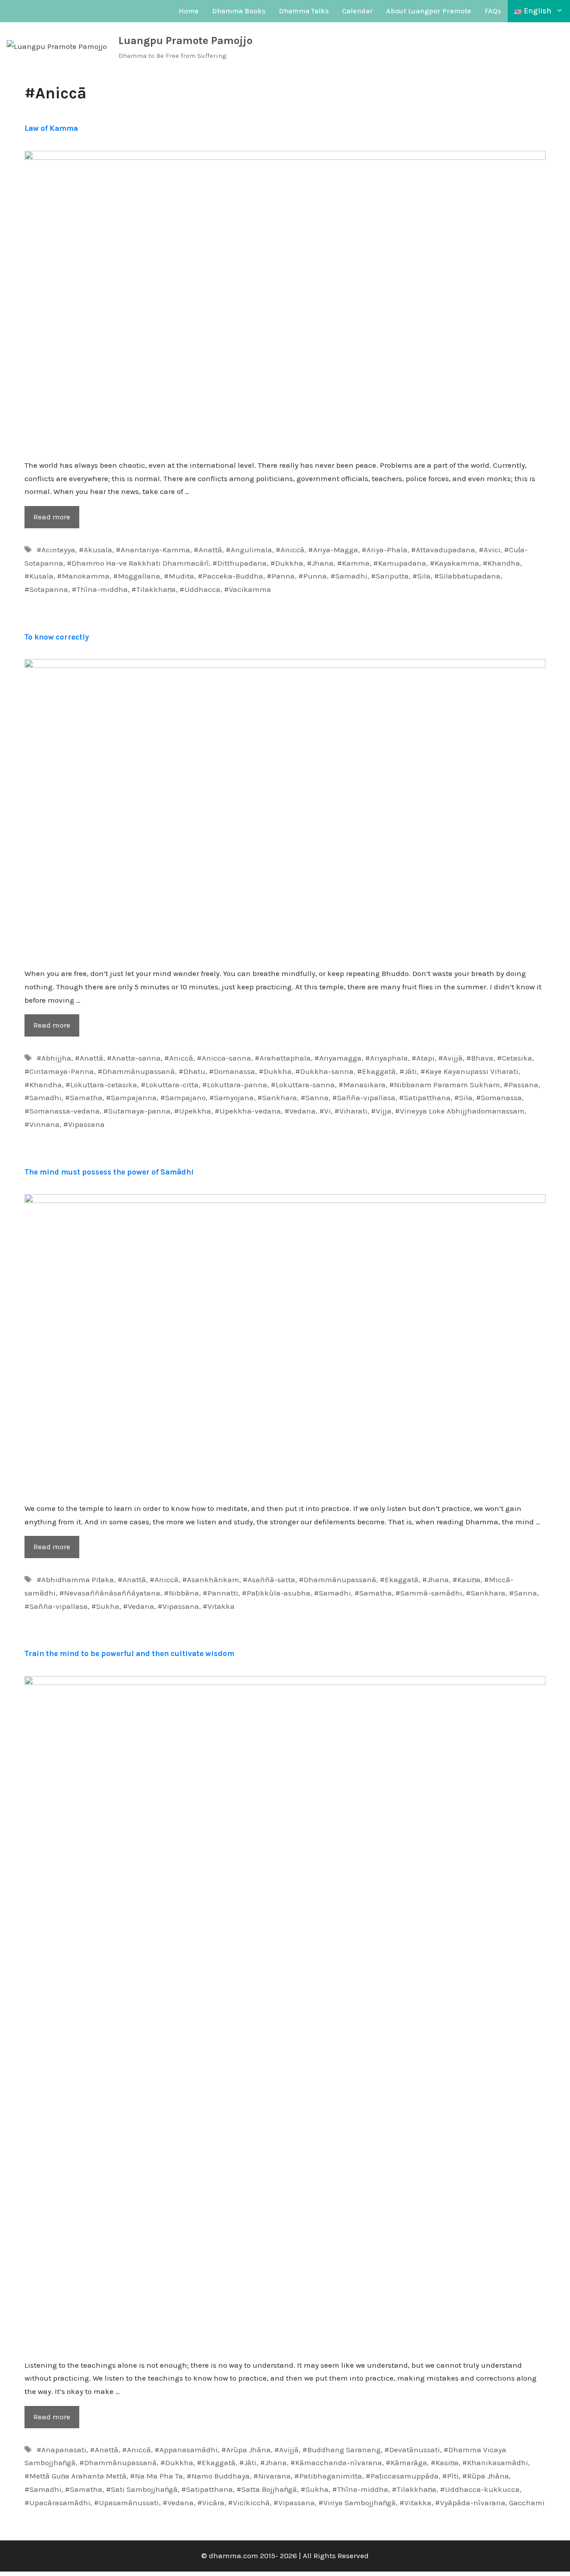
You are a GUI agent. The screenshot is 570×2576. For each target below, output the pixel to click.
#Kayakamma (454, 563)
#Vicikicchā (249, 2503)
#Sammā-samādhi (429, 1593)
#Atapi (423, 1058)
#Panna (281, 576)
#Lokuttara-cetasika (101, 1085)
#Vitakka (219, 1606)
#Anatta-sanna (134, 1058)
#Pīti (450, 2476)
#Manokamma (83, 576)
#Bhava (480, 1058)
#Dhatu (192, 1071)
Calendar (357, 11)
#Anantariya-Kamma (153, 550)
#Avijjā (450, 1058)
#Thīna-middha (100, 589)
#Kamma (353, 563)
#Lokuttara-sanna (303, 1085)
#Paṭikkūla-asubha (276, 1593)
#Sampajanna (131, 1098)
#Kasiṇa (466, 1580)
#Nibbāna (181, 1593)
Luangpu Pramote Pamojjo (185, 41)
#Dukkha (287, 563)
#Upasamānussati (126, 2503)
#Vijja (381, 1111)
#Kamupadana (400, 563)
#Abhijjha (54, 1058)
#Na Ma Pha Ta (157, 2476)
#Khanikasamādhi (495, 2463)
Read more (52, 517)
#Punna (313, 576)
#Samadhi (349, 576)
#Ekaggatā (377, 1071)
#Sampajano (183, 1098)
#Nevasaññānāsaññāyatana (110, 1593)
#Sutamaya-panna (137, 1111)
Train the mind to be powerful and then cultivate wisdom (129, 1653)
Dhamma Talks (304, 11)
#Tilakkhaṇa (154, 589)
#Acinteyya (56, 550)
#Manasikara (362, 1085)
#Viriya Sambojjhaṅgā (357, 2503)
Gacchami (527, 2503)
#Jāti (408, 1071)
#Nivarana (272, 2476)
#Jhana (320, 563)
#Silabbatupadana (467, 576)
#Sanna (315, 1098)
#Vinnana (42, 1124)
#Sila (421, 576)
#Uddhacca (200, 589)
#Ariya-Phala (385, 550)
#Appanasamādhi (186, 2450)
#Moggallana (137, 576)
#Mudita (179, 576)
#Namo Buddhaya (218, 2476)
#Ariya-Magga (333, 550)
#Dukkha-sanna (324, 1071)
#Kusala (39, 576)
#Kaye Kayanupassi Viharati (469, 1071)
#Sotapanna (46, 589)
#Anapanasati (61, 2450)
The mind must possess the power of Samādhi (109, 1172)
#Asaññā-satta (269, 1580)
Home (189, 11)
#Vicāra (211, 2503)
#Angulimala (249, 550)
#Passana (521, 1085)
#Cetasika (515, 1058)
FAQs (493, 11)
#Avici (490, 550)
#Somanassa (499, 1098)
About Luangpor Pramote (429, 11)
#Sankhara (277, 1098)
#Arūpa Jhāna (246, 2450)
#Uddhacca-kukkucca (480, 2489)
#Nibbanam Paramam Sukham (445, 1085)
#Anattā (208, 550)
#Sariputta (390, 576)
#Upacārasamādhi (57, 2503)
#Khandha (501, 563)
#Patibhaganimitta (328, 2476)
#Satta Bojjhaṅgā (267, 2489)
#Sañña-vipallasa (364, 1098)
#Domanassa (232, 1071)
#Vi (325, 1111)
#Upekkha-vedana (248, 1111)
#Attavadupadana (443, 550)
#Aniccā (290, 550)
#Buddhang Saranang (342, 2450)
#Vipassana (84, 1124)
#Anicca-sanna (224, 1058)
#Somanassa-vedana (62, 1111)
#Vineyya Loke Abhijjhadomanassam (460, 1111)
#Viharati (351, 1111)
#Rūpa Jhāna (486, 2476)
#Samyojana (232, 1098)
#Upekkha (193, 1111)
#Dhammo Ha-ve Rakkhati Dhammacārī (138, 563)
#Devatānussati (412, 2450)
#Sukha (105, 1606)
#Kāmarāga (406, 2463)
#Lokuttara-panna (235, 1085)
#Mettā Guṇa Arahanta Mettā (75, 2476)
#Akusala (96, 550)
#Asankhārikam (211, 1580)
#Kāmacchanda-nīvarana (336, 2463)
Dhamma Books (239, 11)
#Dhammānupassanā (136, 1071)
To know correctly (57, 637)
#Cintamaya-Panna (59, 1071)
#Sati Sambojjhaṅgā (142, 2489)
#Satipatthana (425, 1098)
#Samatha (84, 1098)
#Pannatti (220, 1593)
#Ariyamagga (338, 1058)
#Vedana (300, 1111)
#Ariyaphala (387, 1058)
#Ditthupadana (240, 563)
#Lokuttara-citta (170, 1085)
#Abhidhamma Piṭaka (75, 1580)
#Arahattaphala (283, 1058)
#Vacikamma (248, 589)
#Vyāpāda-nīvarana (470, 2503)
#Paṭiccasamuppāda (402, 2476)
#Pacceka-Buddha (230, 576)
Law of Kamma (51, 128)
